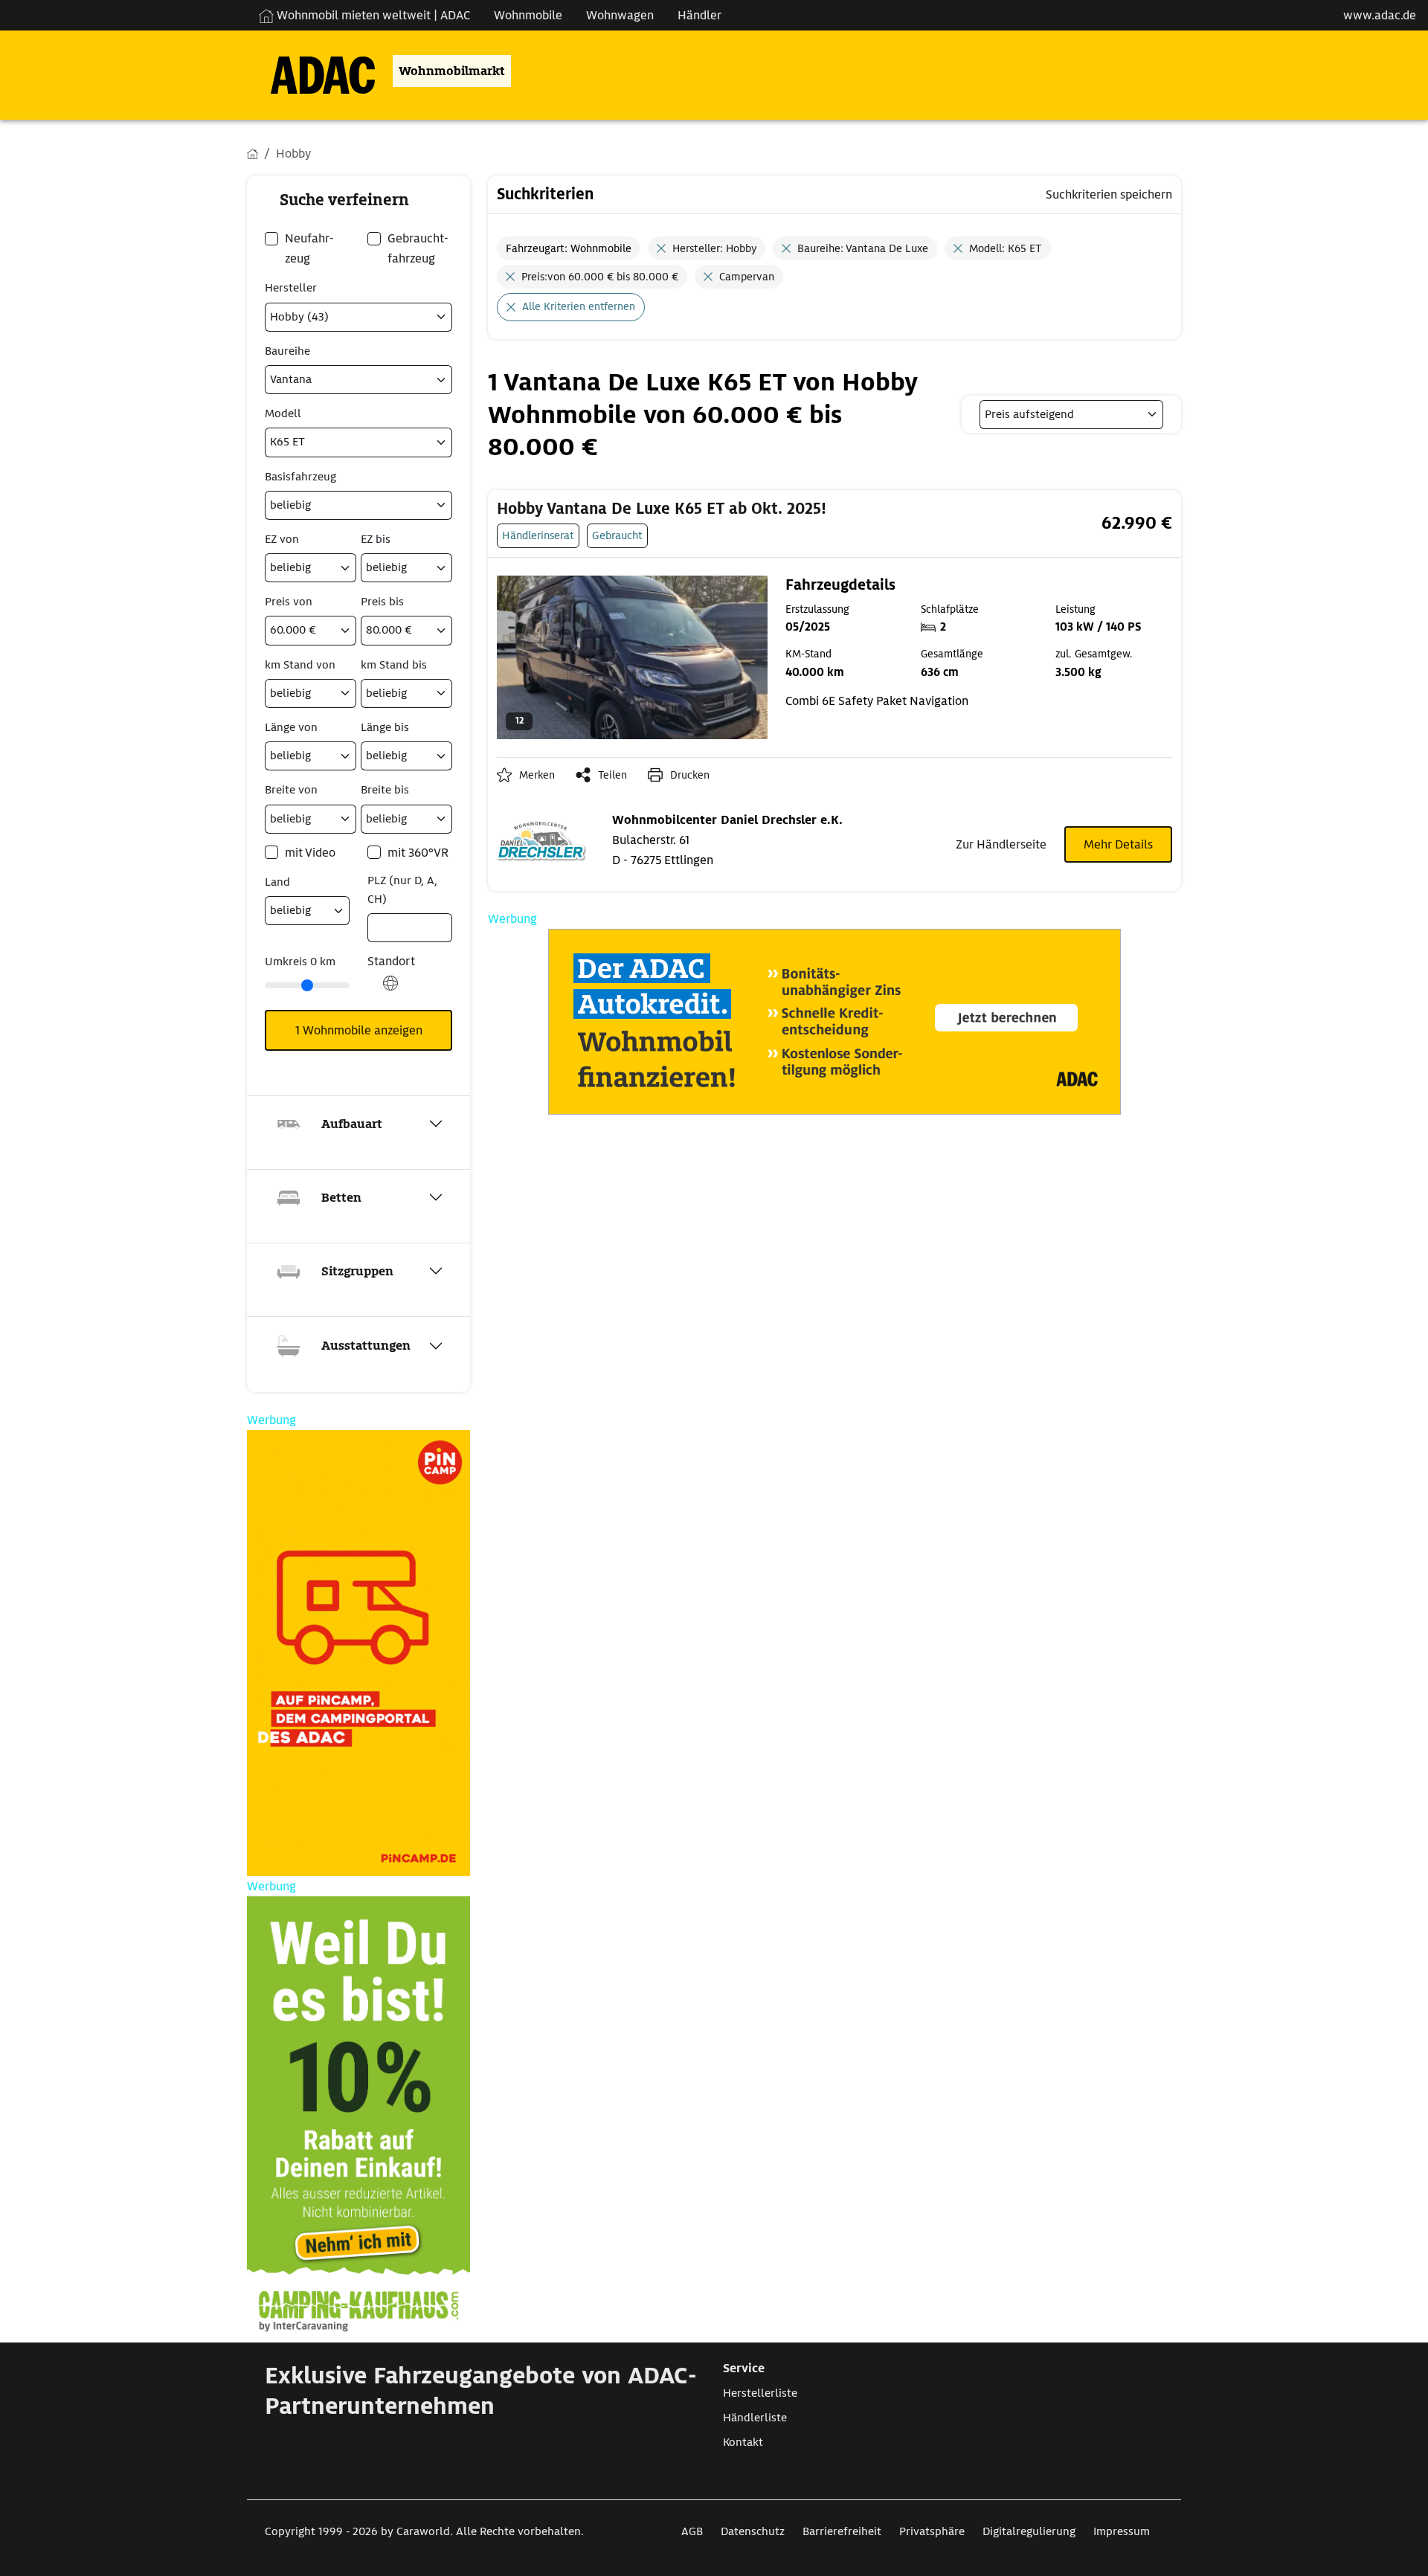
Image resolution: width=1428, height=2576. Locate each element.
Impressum (1122, 2531)
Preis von (289, 602)
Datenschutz (753, 2531)
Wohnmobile (528, 15)
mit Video (310, 853)
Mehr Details (1118, 844)
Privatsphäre (932, 2531)
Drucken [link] (690, 775)
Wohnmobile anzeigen (359, 1030)
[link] (719, 509)
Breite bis (385, 790)
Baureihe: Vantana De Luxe (863, 248)
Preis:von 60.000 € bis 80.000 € (600, 277)
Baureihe (287, 351)
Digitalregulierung (1029, 2531)
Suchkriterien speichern (1109, 194)
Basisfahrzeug (300, 477)
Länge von (291, 727)
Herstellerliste (760, 2393)
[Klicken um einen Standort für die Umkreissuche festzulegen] (390, 991)
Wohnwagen (620, 15)
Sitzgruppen (357, 1271)
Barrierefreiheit (842, 2531)
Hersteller (291, 288)
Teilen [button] (612, 775)
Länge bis (385, 727)
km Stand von (300, 665)
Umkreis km (300, 962)
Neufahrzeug (309, 248)
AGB (692, 2531)
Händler (699, 15)
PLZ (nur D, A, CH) (402, 890)
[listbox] (1071, 415)
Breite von (291, 790)
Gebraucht (617, 535)
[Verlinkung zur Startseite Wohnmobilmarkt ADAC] (311, 71)
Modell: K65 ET (1006, 248)
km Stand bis (394, 665)
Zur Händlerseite (1001, 844)
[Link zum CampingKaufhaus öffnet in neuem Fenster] (358, 2119)
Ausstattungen (366, 1346)
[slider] (307, 985)
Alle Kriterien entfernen (579, 306)
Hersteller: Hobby (714, 248)
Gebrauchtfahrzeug (418, 248)
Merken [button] (537, 775)
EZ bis (376, 539)
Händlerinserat (538, 535)
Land (277, 882)
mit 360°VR (418, 853)
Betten (341, 1198)
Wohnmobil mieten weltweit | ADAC (372, 15)
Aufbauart (352, 1124)
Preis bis (382, 602)
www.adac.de (1380, 15)
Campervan (747, 277)
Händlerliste (755, 2418)
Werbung (512, 919)
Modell (283, 413)
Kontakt (743, 2442)
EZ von (282, 539)
